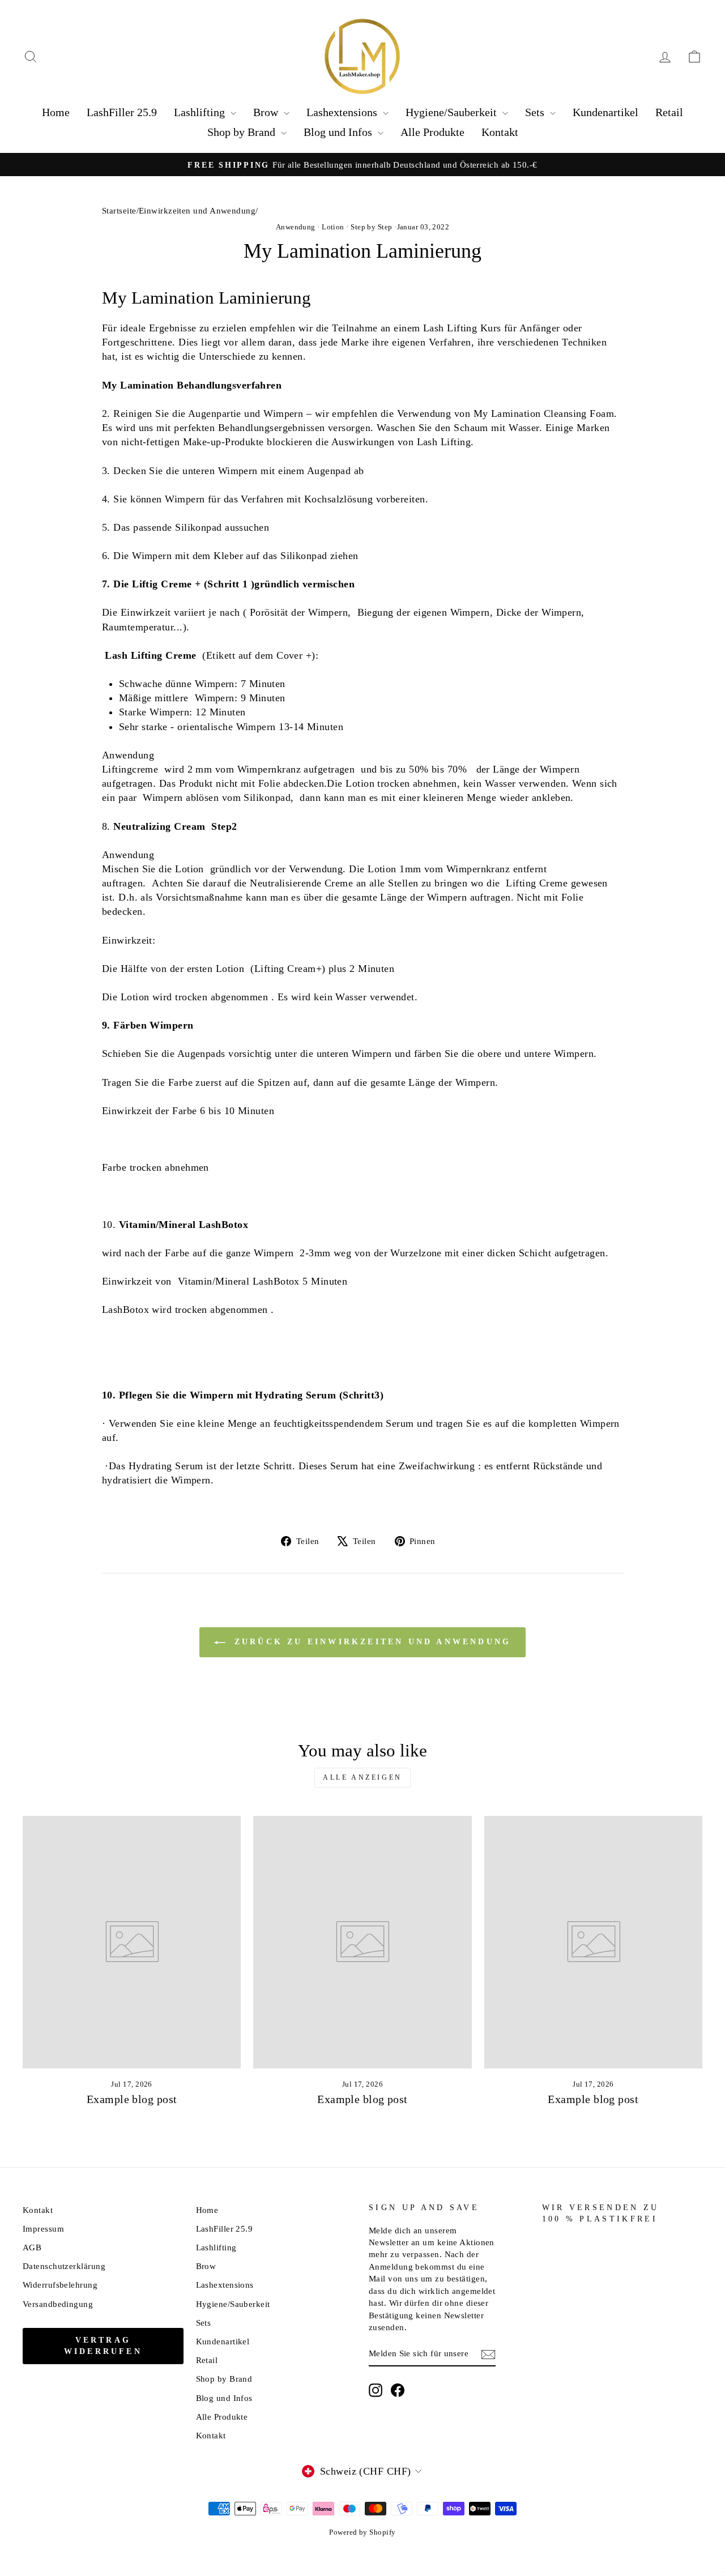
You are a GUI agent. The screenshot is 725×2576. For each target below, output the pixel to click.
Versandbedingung (58, 2304)
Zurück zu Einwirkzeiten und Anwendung (371, 1642)
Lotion (333, 227)
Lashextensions (343, 112)
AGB (32, 2247)
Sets (536, 112)
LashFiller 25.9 (122, 112)
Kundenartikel (605, 112)
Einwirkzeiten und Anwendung (197, 210)
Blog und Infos (339, 132)
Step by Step (371, 227)
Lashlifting (201, 112)
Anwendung (296, 227)
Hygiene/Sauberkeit (453, 112)
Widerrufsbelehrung (60, 2285)
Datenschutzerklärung (64, 2266)
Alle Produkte (432, 132)
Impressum (43, 2229)
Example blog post (132, 2099)
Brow (267, 112)
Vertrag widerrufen (103, 2346)
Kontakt (500, 132)
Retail (669, 112)
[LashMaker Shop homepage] (362, 57)
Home (56, 112)
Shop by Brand (243, 132)
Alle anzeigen (362, 1777)
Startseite (119, 210)
